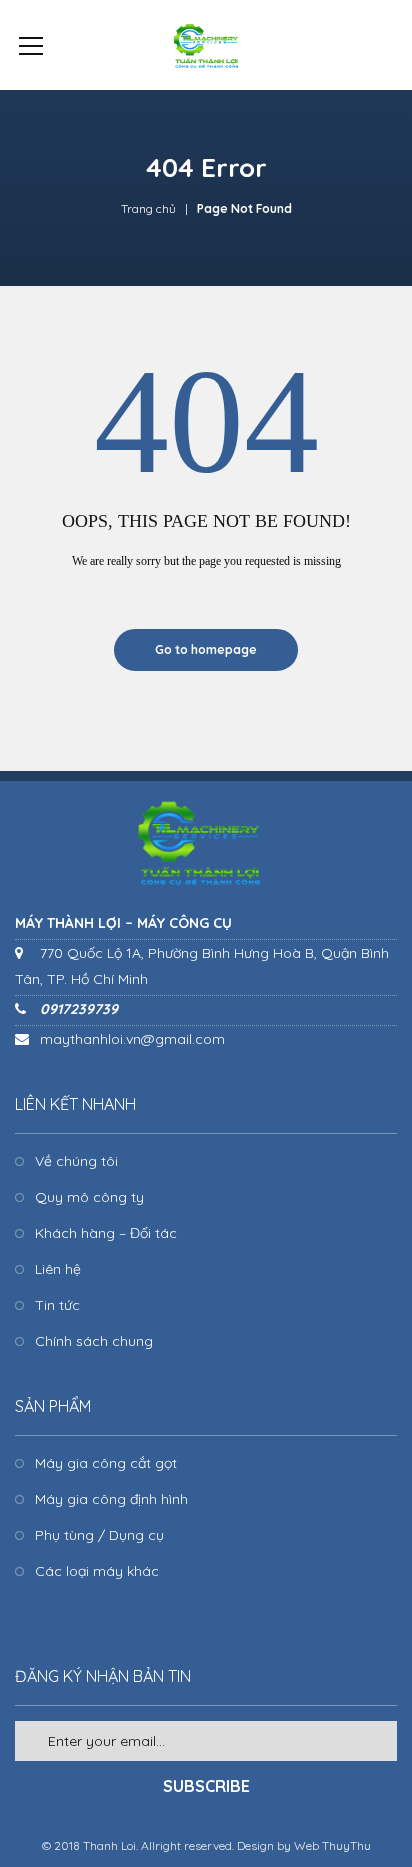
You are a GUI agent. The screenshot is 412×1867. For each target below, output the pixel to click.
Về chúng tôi (76, 1161)
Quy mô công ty (89, 1197)
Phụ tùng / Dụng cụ (99, 1535)
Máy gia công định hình (111, 1499)
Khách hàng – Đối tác (106, 1233)
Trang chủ (148, 208)
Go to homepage (206, 649)
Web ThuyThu (332, 1845)
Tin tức (57, 1305)
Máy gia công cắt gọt (106, 1463)
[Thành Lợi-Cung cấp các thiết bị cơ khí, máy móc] (205, 45)
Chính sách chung (94, 1341)
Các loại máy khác (97, 1571)
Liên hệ (58, 1269)
